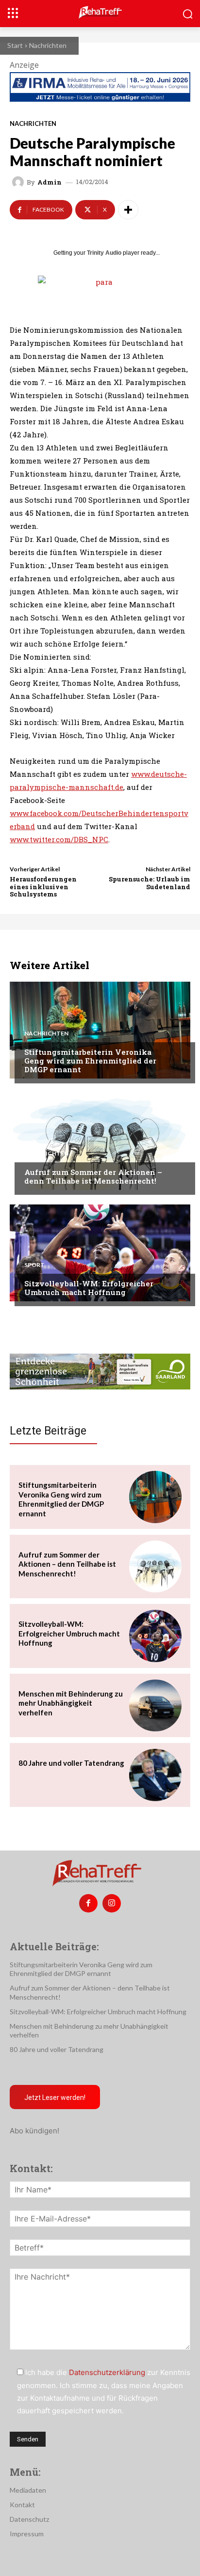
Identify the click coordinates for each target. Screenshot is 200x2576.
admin (50, 182)
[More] (128, 210)
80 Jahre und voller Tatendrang (71, 1763)
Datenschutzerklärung (107, 2372)
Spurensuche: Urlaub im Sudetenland (150, 883)
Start (15, 45)
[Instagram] (112, 1903)
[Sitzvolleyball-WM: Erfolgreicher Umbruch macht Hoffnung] (100, 1253)
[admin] (19, 182)
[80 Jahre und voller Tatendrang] (155, 1775)
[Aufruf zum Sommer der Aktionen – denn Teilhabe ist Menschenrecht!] (100, 1141)
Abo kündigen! (34, 2131)
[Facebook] (88, 1903)
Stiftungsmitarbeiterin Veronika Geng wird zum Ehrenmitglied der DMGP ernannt (90, 1061)
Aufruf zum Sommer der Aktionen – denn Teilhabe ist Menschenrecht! (93, 1176)
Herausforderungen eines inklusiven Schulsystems (43, 887)
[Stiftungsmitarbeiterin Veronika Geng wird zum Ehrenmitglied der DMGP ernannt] (100, 1030)
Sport (34, 1265)
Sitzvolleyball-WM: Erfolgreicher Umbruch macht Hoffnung (89, 1288)
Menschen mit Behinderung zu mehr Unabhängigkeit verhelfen (71, 1703)
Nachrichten (48, 45)
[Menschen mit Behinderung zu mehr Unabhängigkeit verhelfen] (155, 1706)
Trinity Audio (104, 253)
